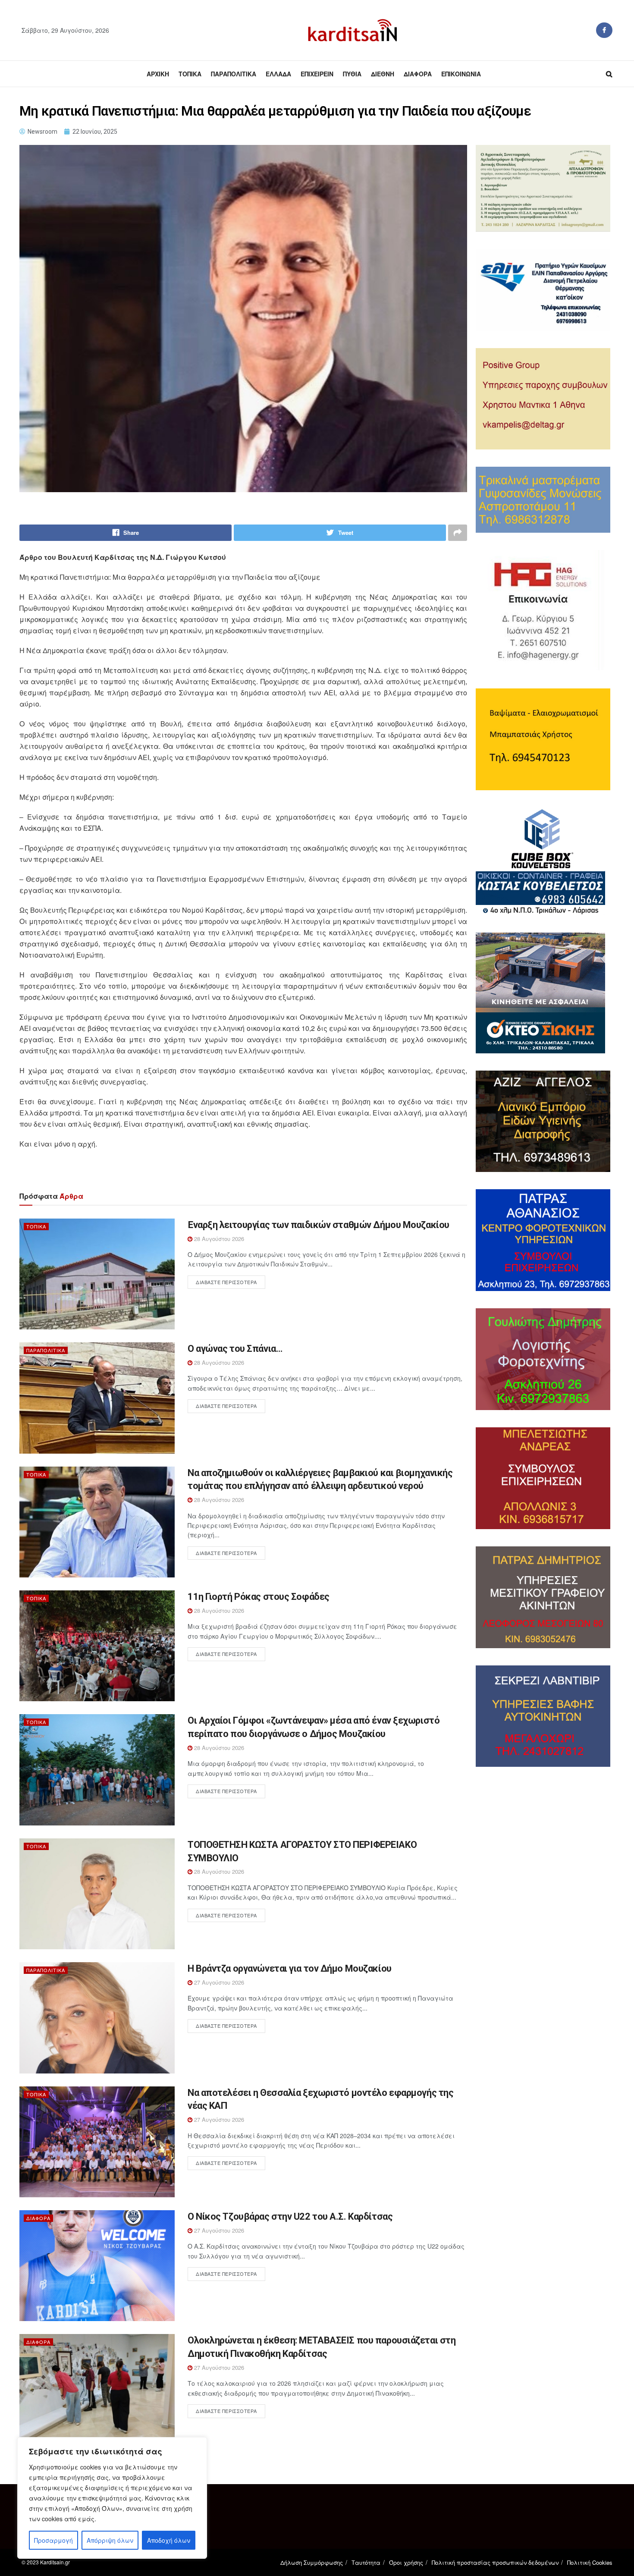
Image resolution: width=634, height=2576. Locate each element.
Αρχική (158, 74)
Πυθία (352, 74)
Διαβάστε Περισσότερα (226, 1282)
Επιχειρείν (317, 74)
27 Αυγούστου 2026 (218, 1982)
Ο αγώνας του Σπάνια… (235, 1349)
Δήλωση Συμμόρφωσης (312, 2562)
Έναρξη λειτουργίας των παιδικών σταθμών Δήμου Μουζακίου (319, 1225)
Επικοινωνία (461, 74)
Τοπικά (190, 74)
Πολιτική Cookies (590, 2562)
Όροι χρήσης (406, 2562)
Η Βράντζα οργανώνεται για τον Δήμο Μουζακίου (290, 1968)
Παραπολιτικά (234, 74)
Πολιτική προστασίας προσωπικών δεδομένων (495, 2562)
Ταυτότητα (366, 2562)
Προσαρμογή (53, 2540)
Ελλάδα (278, 74)
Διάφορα (418, 74)
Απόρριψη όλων (110, 2540)
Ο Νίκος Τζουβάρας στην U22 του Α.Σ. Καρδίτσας (290, 2216)
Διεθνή (383, 74)
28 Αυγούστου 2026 (218, 1239)
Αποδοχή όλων (169, 2540)
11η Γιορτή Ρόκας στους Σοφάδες (259, 1597)
